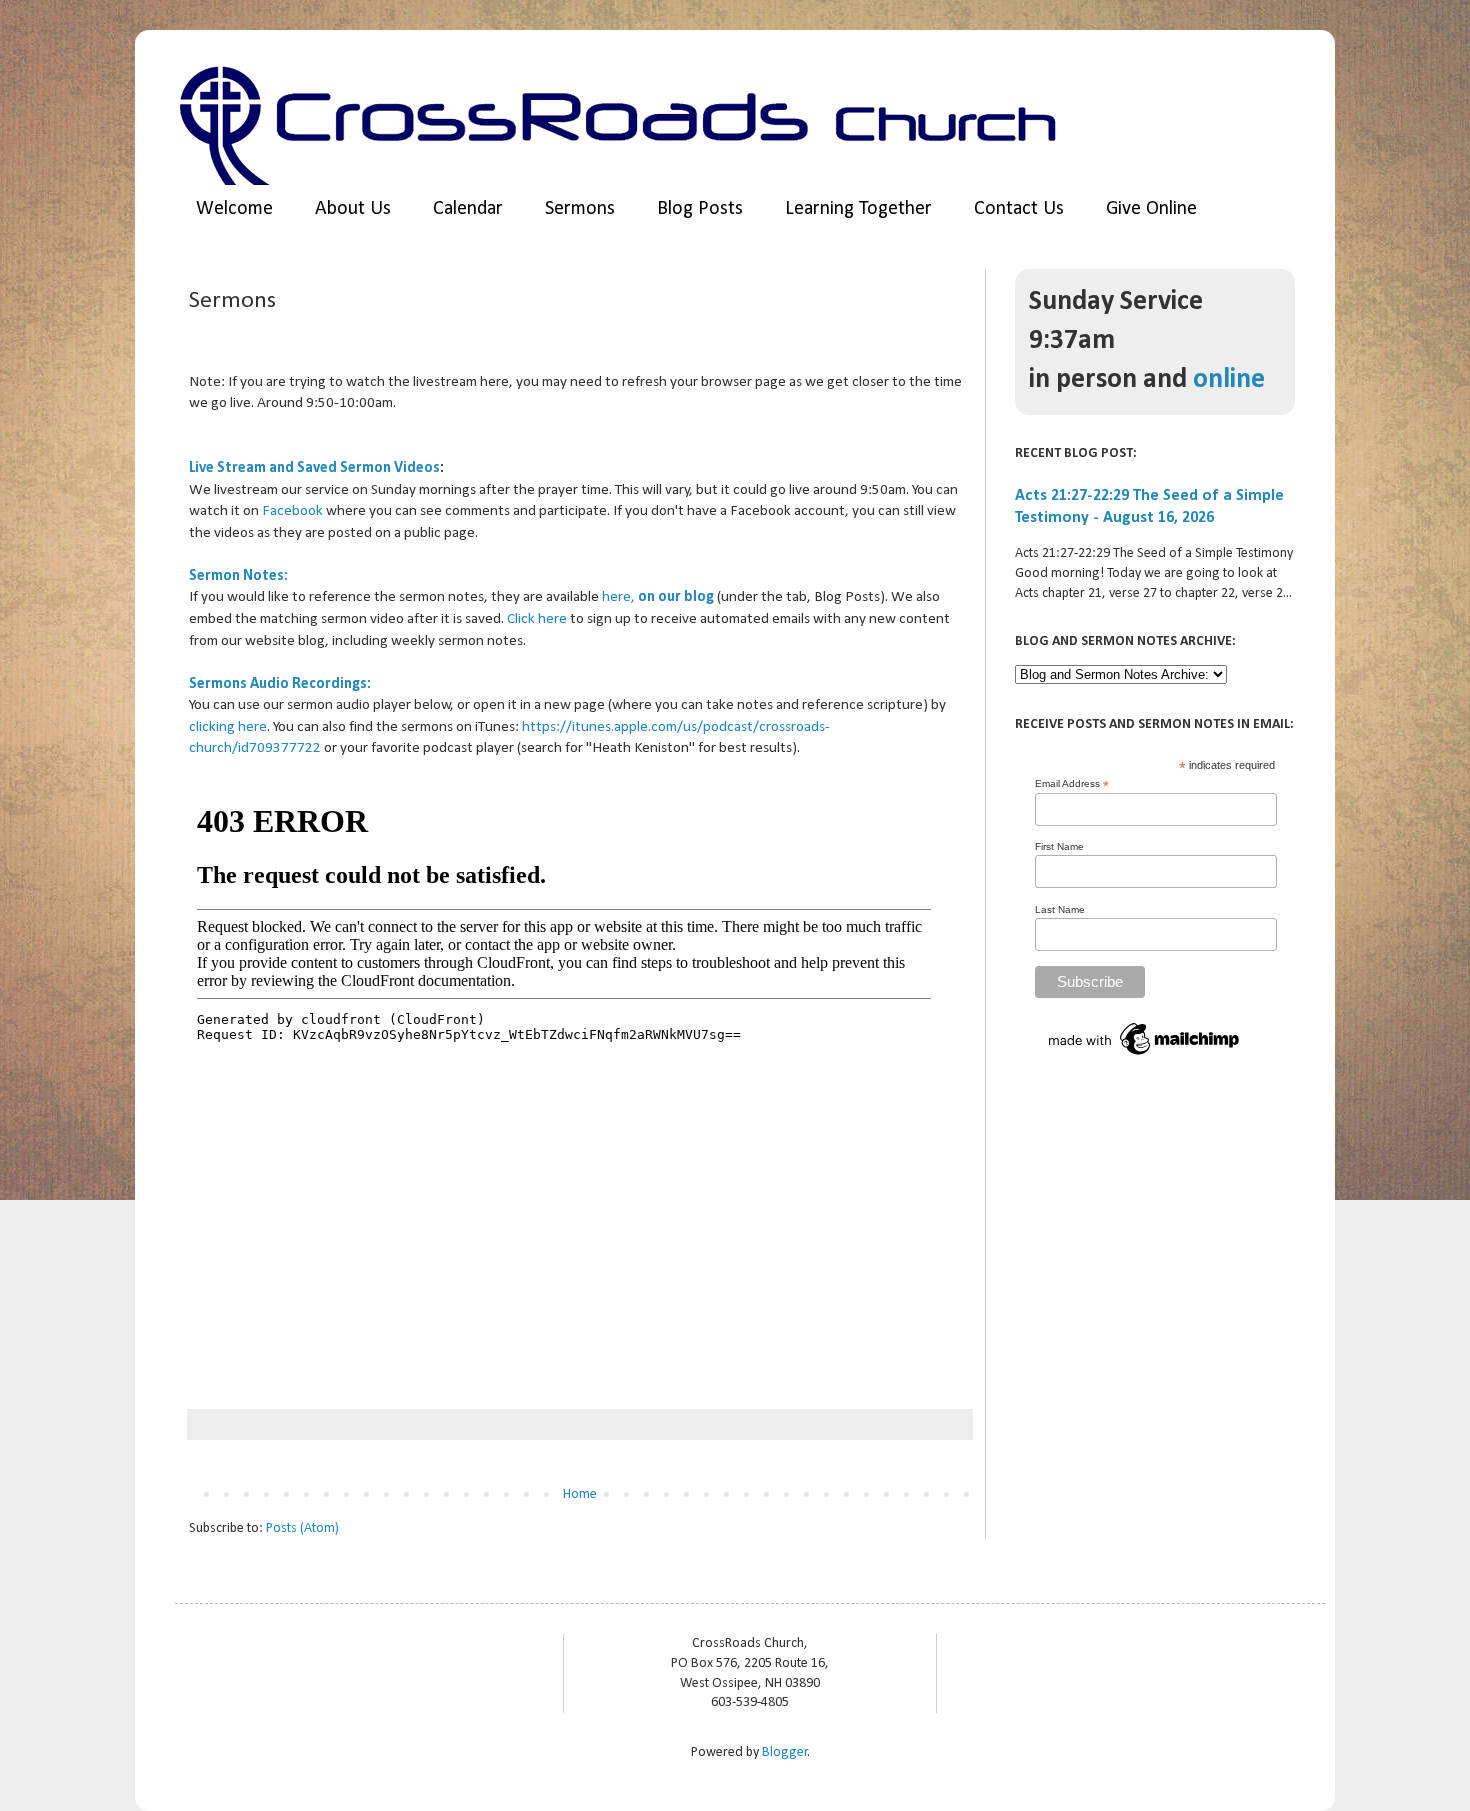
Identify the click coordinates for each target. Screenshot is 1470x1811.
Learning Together (858, 209)
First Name (1059, 846)
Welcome (234, 209)
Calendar (468, 209)
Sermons (580, 209)
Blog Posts (700, 209)
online (1229, 380)
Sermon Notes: (238, 576)
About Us (353, 209)
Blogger (785, 1752)
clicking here (228, 727)
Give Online (1151, 209)
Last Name (1060, 909)
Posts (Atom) (302, 1528)
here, (658, 597)
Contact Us (1019, 209)
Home (580, 1494)
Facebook (292, 511)
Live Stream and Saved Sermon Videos (314, 468)
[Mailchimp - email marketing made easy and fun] (1145, 1056)
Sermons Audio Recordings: (280, 684)
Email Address (1072, 784)
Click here (537, 619)
